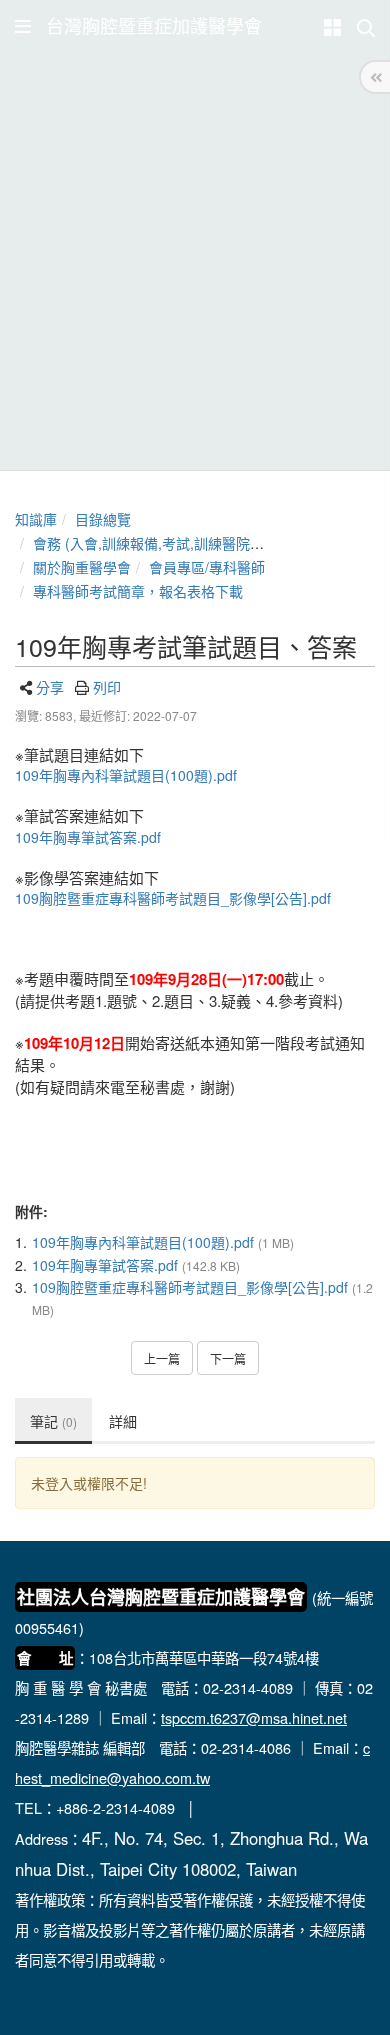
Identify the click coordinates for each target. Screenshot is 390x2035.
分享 (50, 687)
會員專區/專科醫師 (207, 567)
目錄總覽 (103, 519)
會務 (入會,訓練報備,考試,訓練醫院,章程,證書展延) (190, 543)
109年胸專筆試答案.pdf (88, 837)
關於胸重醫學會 (82, 567)
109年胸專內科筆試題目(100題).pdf (126, 775)
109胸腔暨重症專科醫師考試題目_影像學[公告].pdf (173, 898)
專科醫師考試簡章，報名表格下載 (138, 591)
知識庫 (36, 519)
